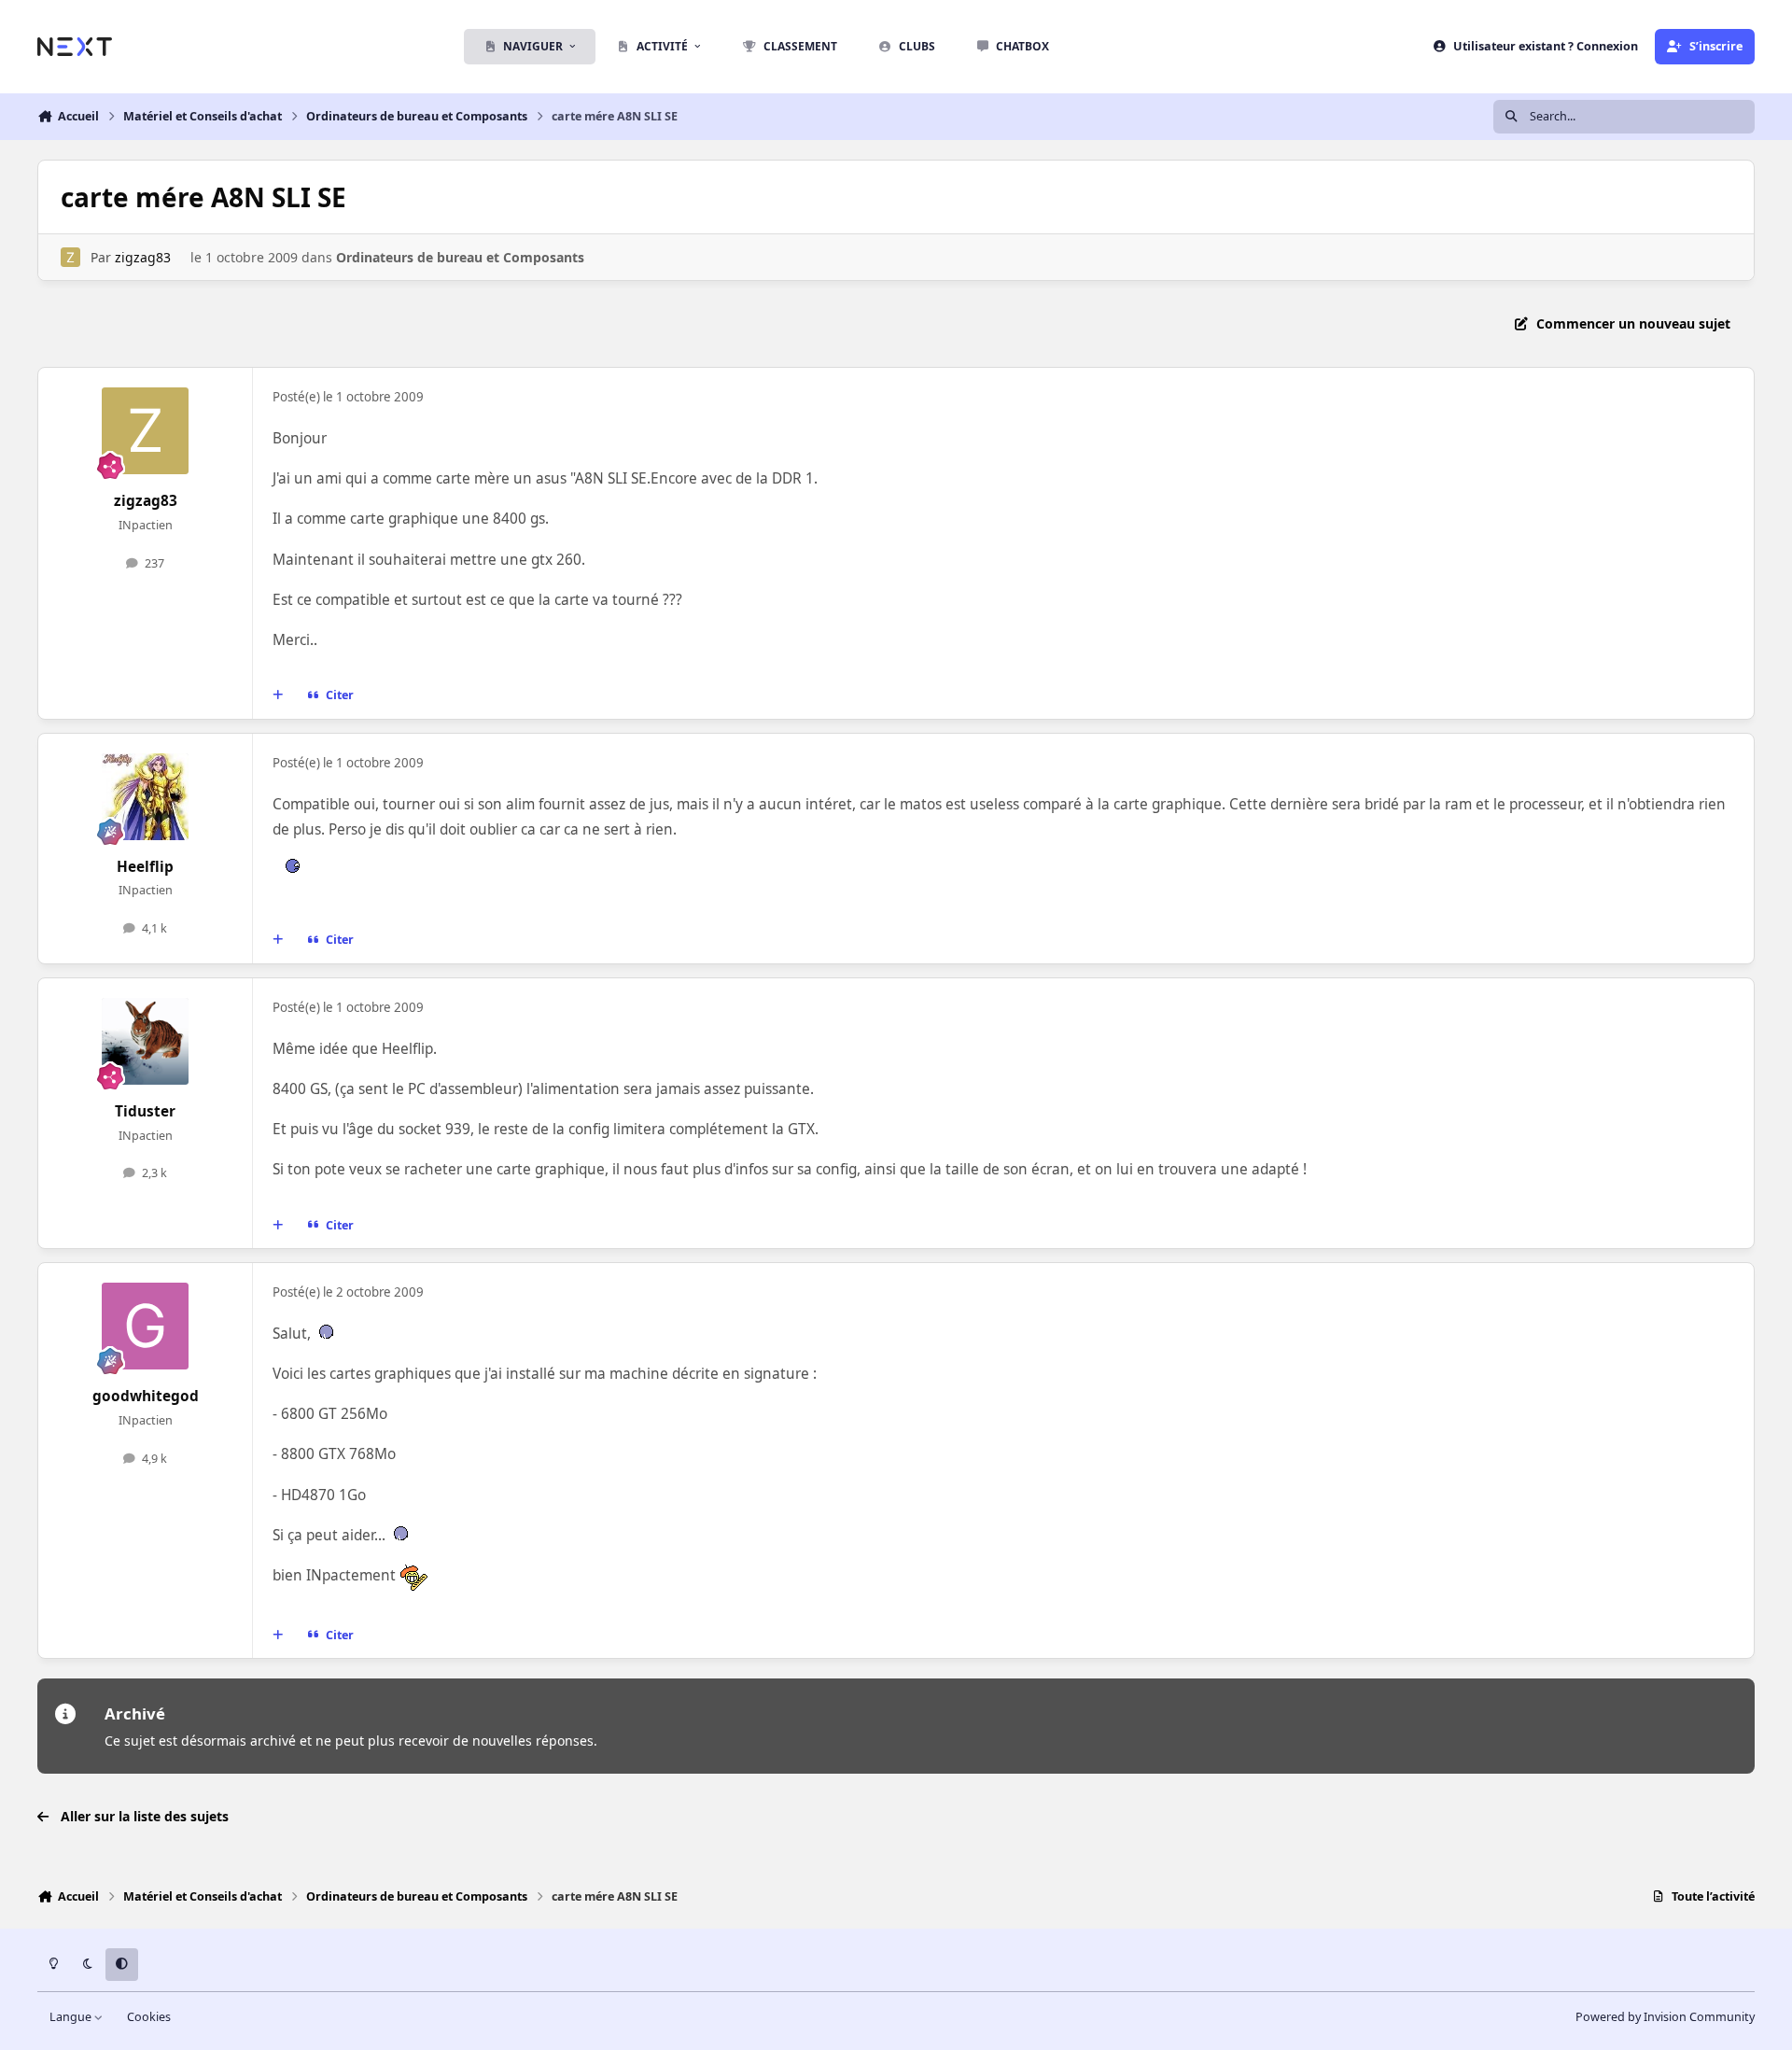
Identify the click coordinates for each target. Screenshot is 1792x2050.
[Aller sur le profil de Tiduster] (146, 1042)
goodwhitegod (146, 1396)
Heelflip (145, 867)
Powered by (1665, 2017)
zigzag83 (143, 257)
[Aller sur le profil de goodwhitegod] (146, 1327)
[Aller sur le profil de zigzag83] (70, 257)
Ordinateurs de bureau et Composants (460, 257)
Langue (72, 2017)
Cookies (149, 2017)
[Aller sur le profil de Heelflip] (146, 797)
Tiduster (145, 1111)
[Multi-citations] (278, 695)
